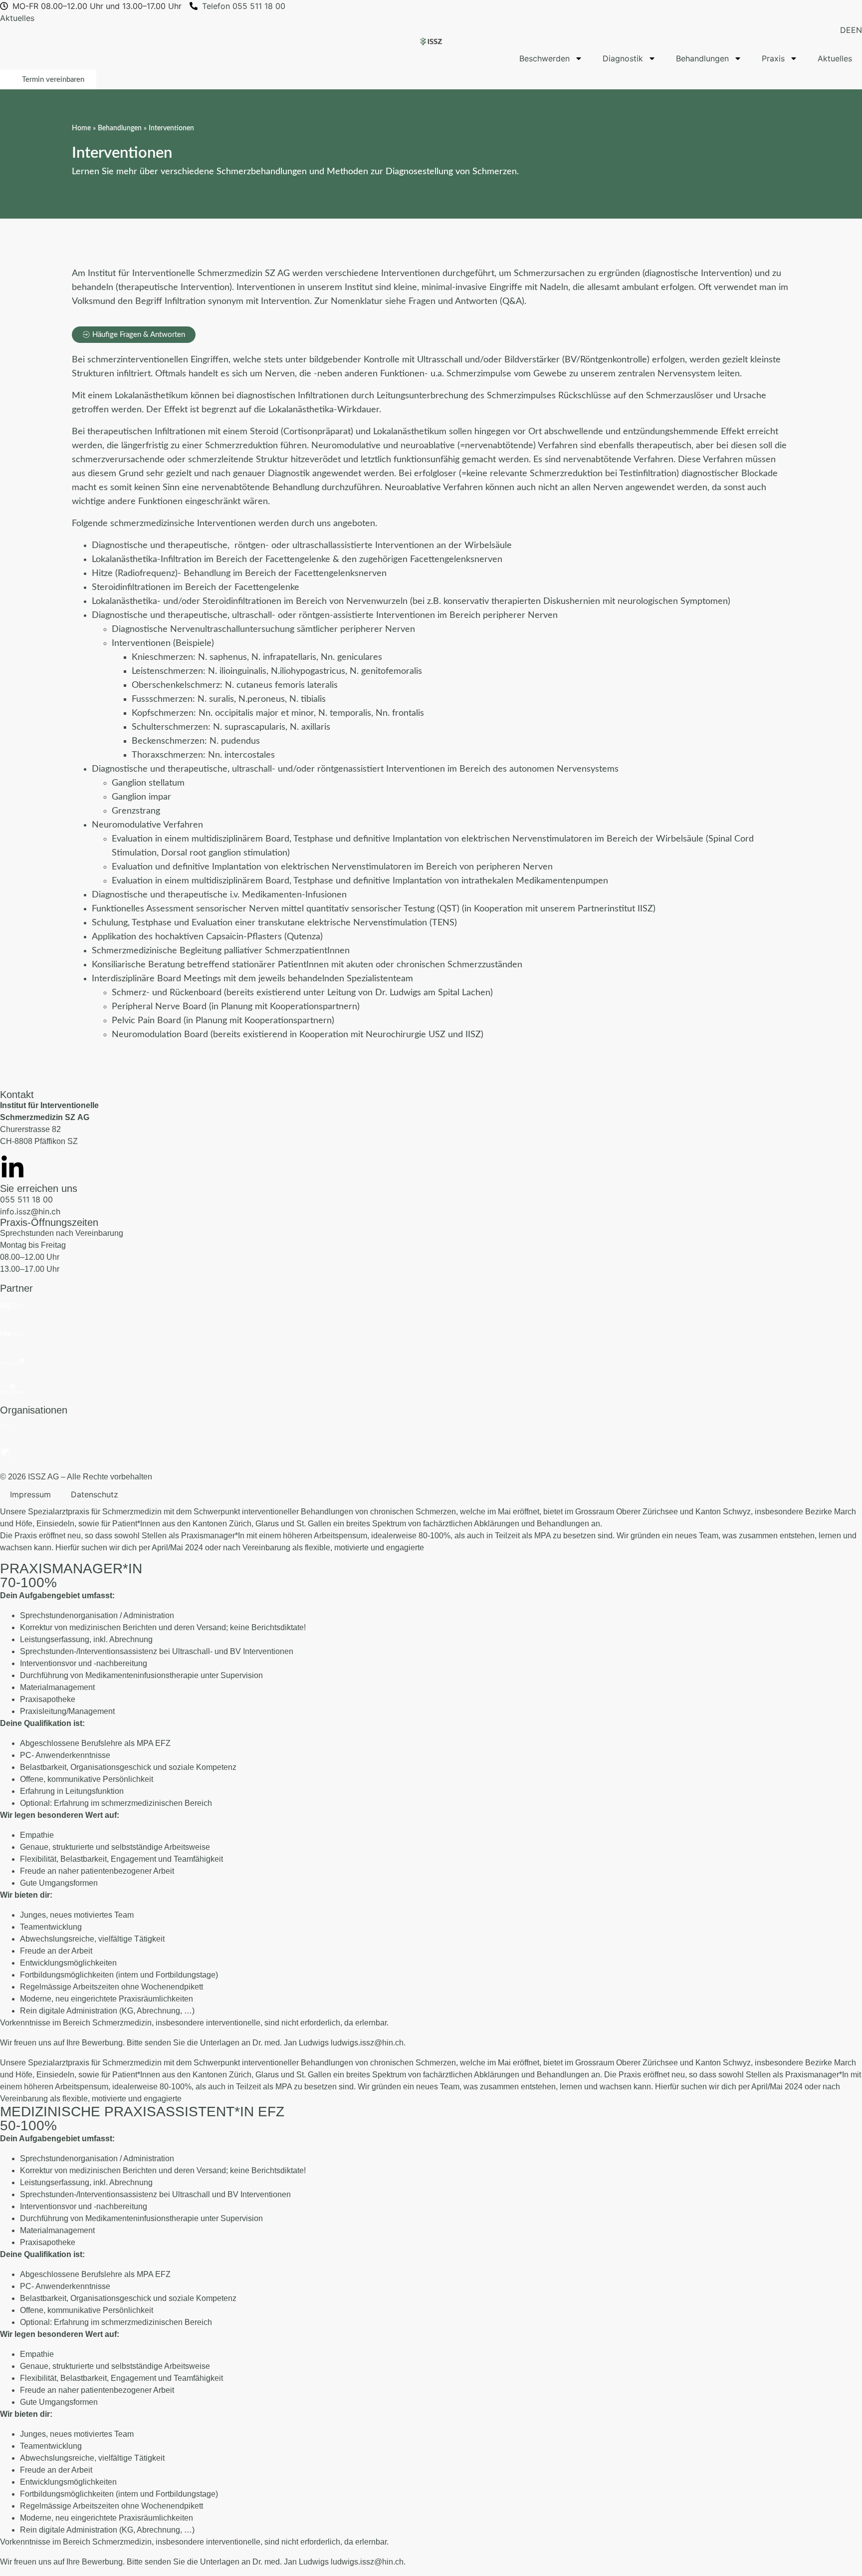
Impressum (30, 1494)
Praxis (773, 58)
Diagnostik (623, 58)
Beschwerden (544, 58)
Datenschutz (95, 1494)
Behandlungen (702, 58)
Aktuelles (835, 58)
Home (81, 128)
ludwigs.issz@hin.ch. (368, 2043)
